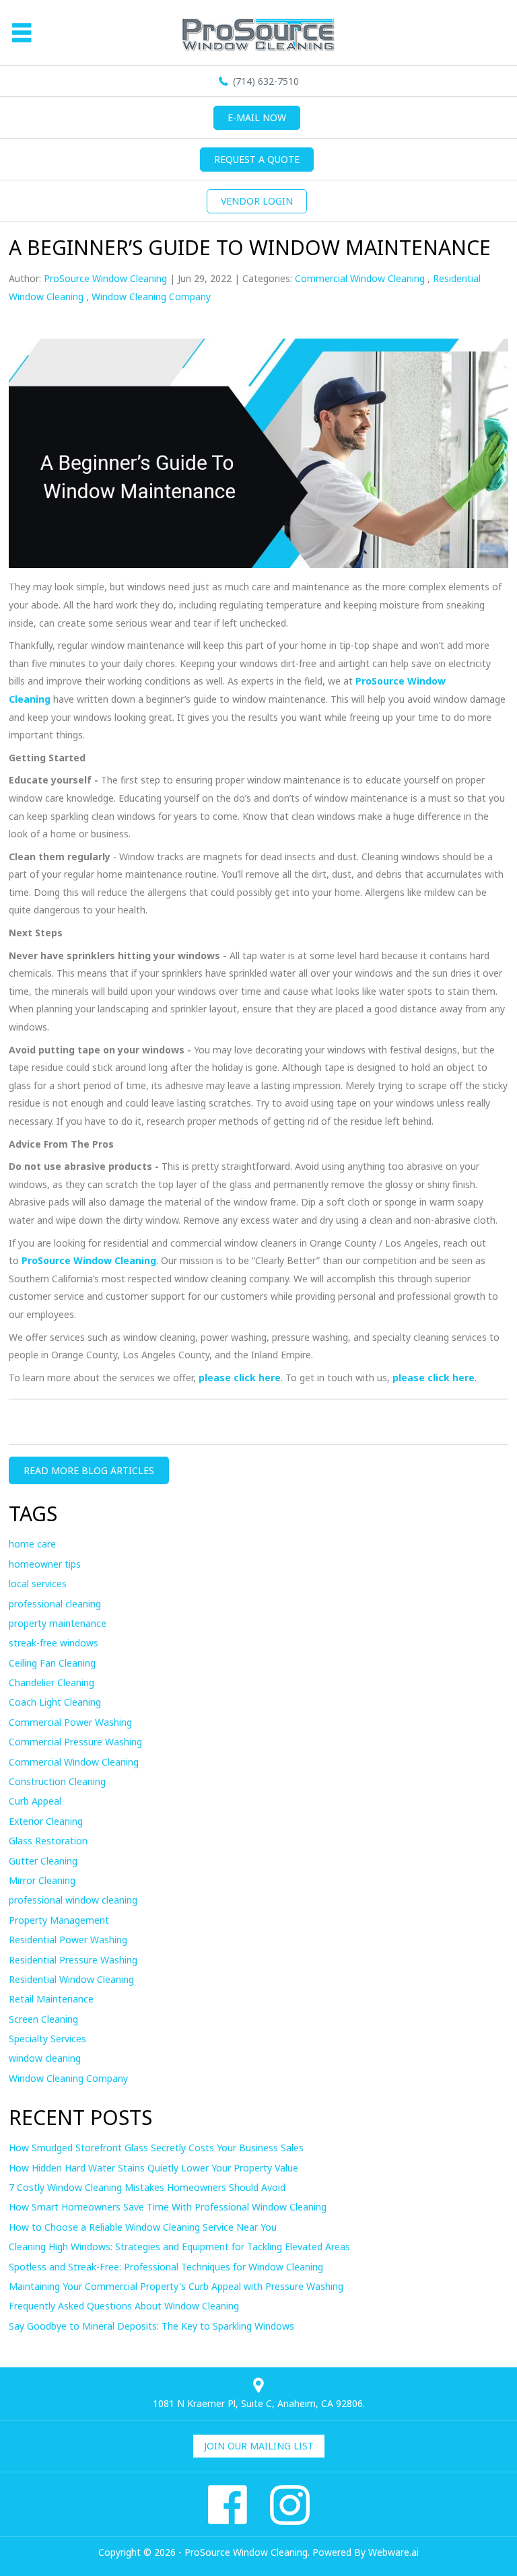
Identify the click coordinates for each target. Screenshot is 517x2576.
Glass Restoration (48, 1841)
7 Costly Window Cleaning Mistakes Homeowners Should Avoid (147, 2187)
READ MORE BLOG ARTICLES (89, 1470)
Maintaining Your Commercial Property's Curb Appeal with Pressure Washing (176, 2286)
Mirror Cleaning (42, 1880)
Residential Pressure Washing (73, 1960)
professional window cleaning (73, 1900)
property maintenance (58, 1623)
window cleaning (45, 2058)
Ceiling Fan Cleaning (52, 1663)
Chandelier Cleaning (51, 1682)
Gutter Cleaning (43, 1861)
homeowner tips (45, 1564)
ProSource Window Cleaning (89, 1260)
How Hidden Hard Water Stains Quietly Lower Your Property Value (153, 2168)
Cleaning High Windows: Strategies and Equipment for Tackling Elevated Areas (179, 2247)
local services (38, 1583)
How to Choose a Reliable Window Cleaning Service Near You (143, 2227)
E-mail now (257, 117)
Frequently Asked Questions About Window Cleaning (124, 2306)
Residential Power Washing (68, 1940)
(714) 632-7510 (266, 81)
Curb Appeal (35, 1801)
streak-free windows (54, 1643)
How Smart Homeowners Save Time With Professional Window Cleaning (168, 2207)
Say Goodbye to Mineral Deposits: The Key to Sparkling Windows (151, 2326)
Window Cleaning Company (151, 297)
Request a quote (257, 159)
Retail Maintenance (51, 1999)
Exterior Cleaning (46, 1821)
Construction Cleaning (57, 1781)
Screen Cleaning (43, 2019)
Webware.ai (393, 2552)
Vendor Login (257, 201)
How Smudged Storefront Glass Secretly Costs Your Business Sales (156, 2148)
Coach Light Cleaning (55, 1702)
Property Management (59, 1920)
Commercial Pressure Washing (75, 1742)
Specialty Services (47, 2039)
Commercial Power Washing (70, 1722)
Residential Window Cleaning (71, 1979)
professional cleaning (55, 1604)
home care (32, 1544)
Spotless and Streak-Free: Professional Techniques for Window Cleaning (166, 2267)
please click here (240, 1378)
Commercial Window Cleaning (360, 278)
